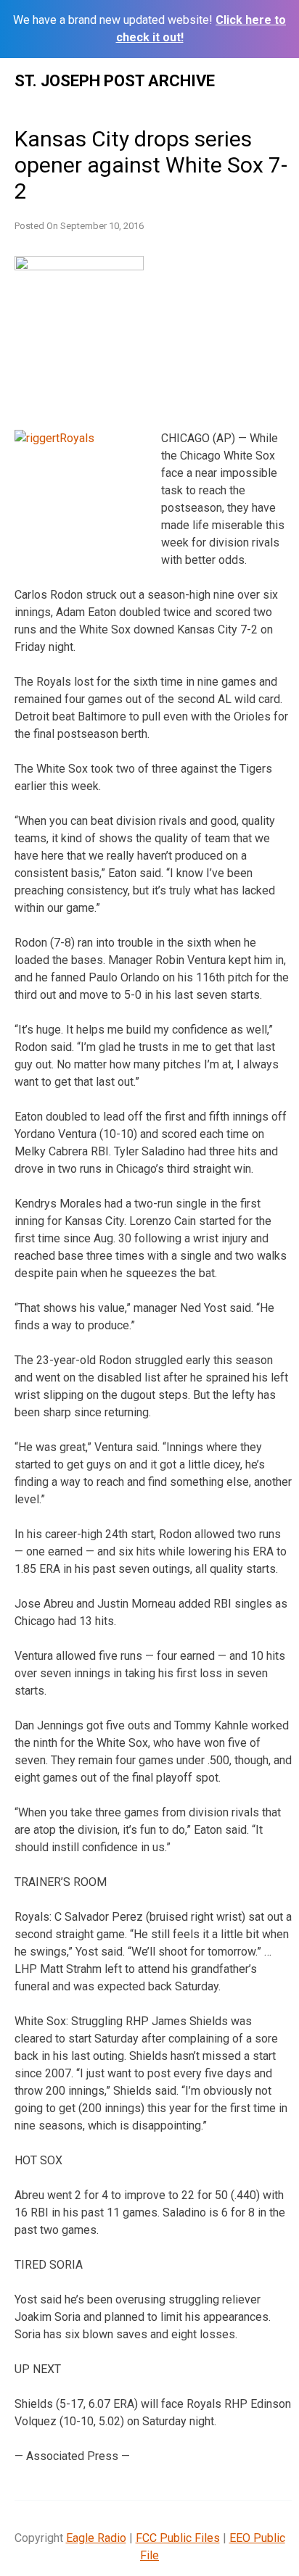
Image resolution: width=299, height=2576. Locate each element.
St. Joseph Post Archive (115, 81)
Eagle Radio (96, 2538)
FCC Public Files (178, 2538)
